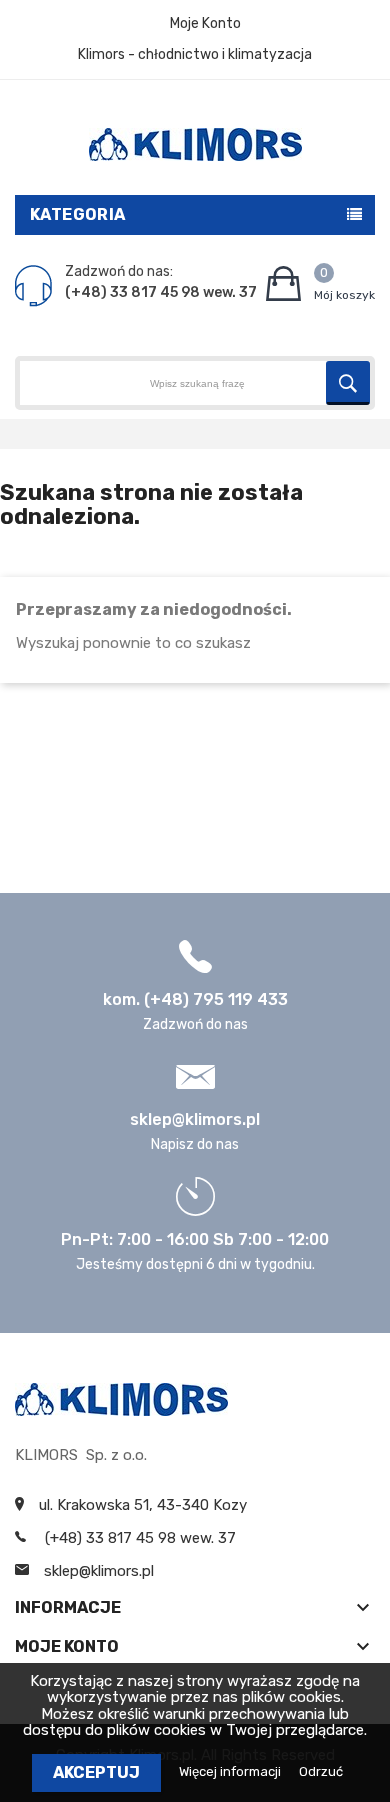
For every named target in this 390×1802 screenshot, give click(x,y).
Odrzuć (321, 1771)
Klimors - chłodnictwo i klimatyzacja (195, 54)
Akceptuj (96, 1772)
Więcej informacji (231, 1771)
